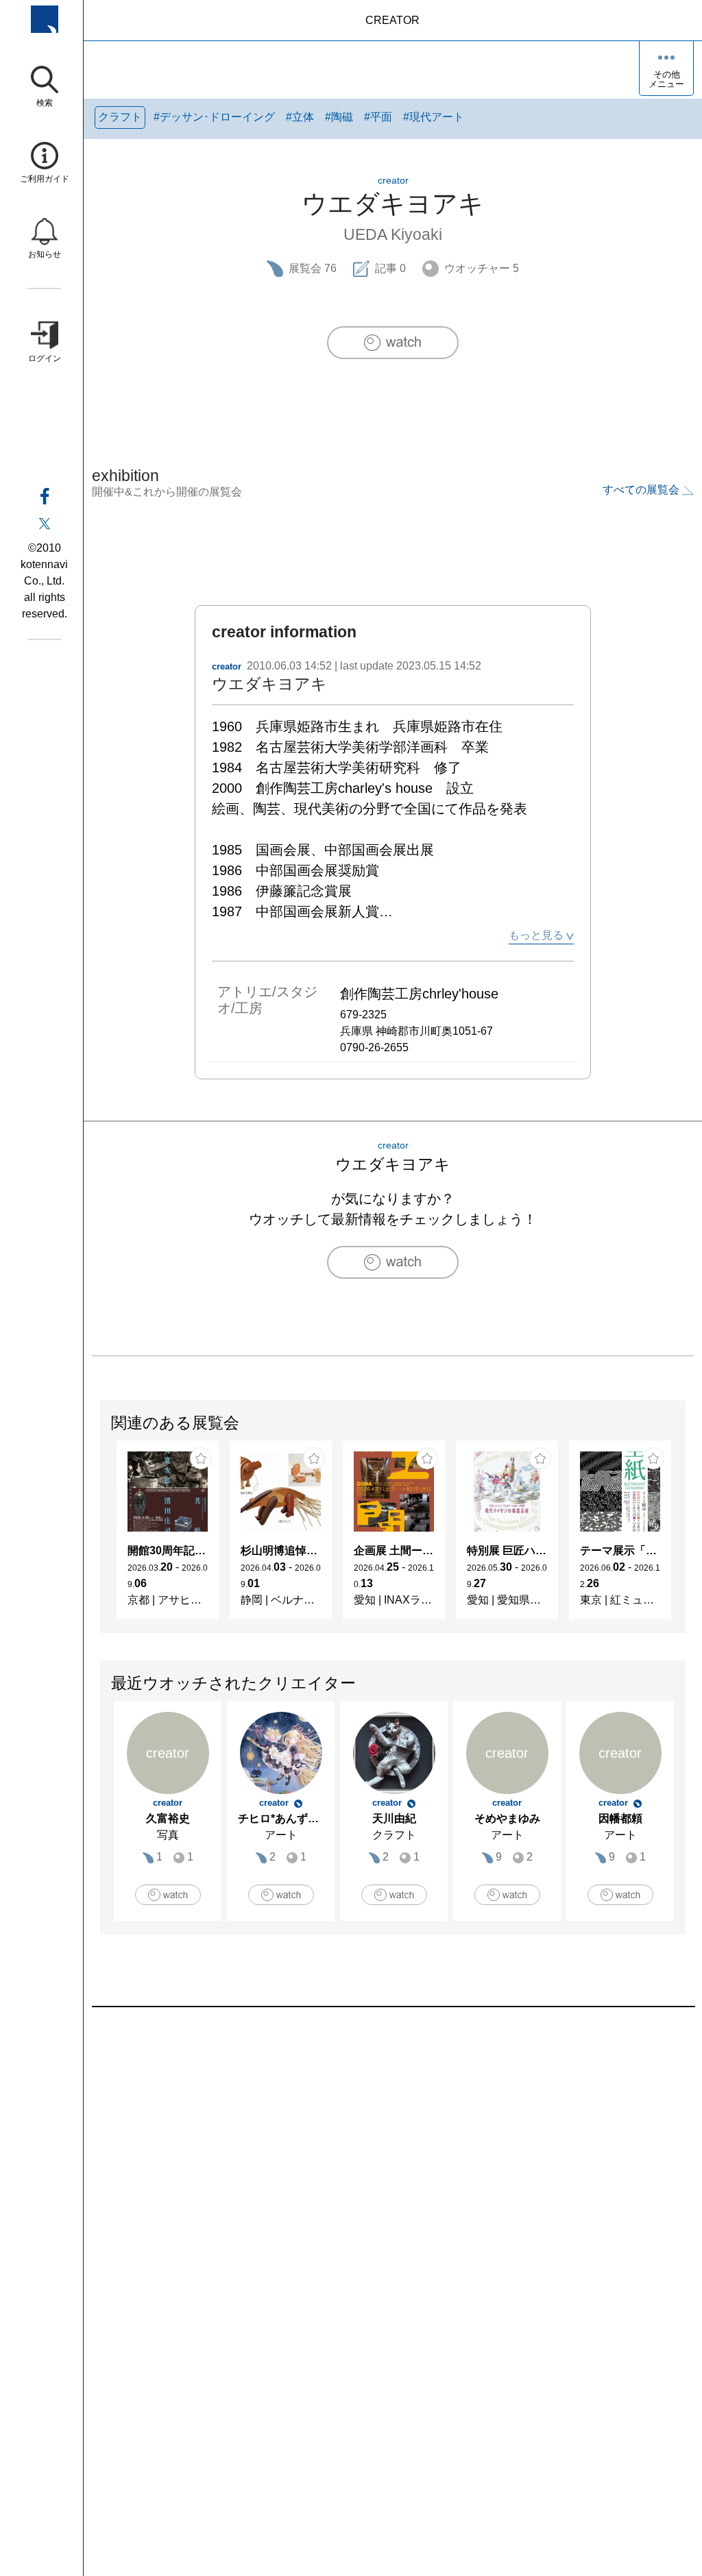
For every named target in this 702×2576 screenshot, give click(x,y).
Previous (101, 1536)
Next (685, 1536)
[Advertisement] (393, 2163)
